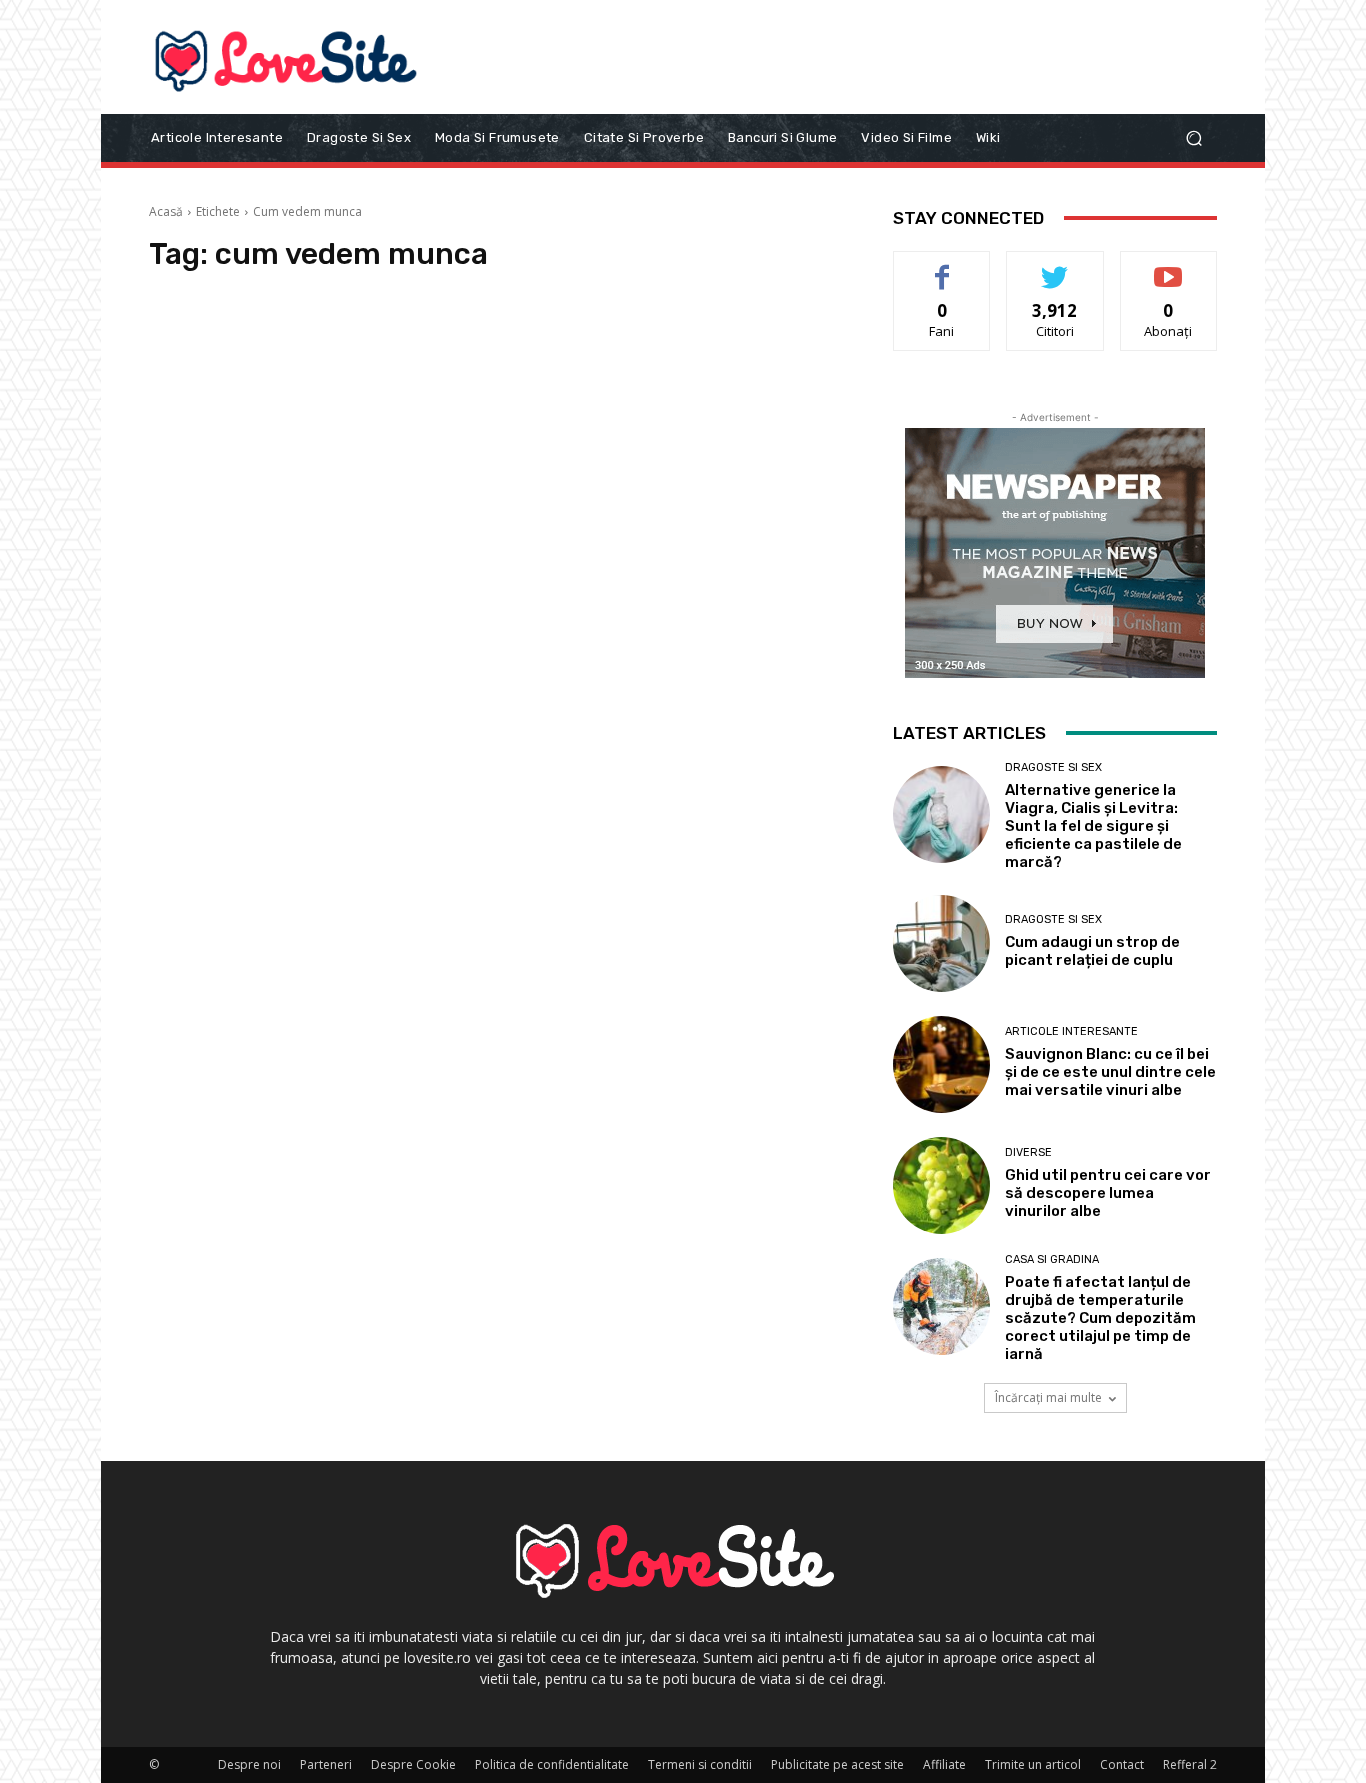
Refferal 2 (1190, 1764)
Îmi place (942, 266)
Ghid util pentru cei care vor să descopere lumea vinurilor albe (1108, 1193)
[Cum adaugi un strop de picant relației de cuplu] (941, 943)
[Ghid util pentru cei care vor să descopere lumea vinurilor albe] (941, 1185)
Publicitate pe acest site (837, 1764)
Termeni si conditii (700, 1764)
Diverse (1028, 1152)
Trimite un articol (1033, 1764)
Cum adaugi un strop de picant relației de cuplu (1092, 951)
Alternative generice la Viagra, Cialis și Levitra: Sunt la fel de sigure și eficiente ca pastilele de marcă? (1093, 826)
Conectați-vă (1055, 266)
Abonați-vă (1169, 266)
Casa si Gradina (1052, 1259)
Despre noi (249, 1764)
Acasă (166, 211)
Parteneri (326, 1764)
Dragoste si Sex (1053, 767)
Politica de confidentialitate (552, 1764)
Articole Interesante (1071, 1031)
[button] (1193, 137)
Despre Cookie (413, 1764)
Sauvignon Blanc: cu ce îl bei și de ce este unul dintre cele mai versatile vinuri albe (1110, 1072)
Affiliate (944, 1764)
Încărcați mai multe (1048, 1397)
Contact (1122, 1764)
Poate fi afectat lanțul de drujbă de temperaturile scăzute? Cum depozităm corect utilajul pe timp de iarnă (1100, 1318)
